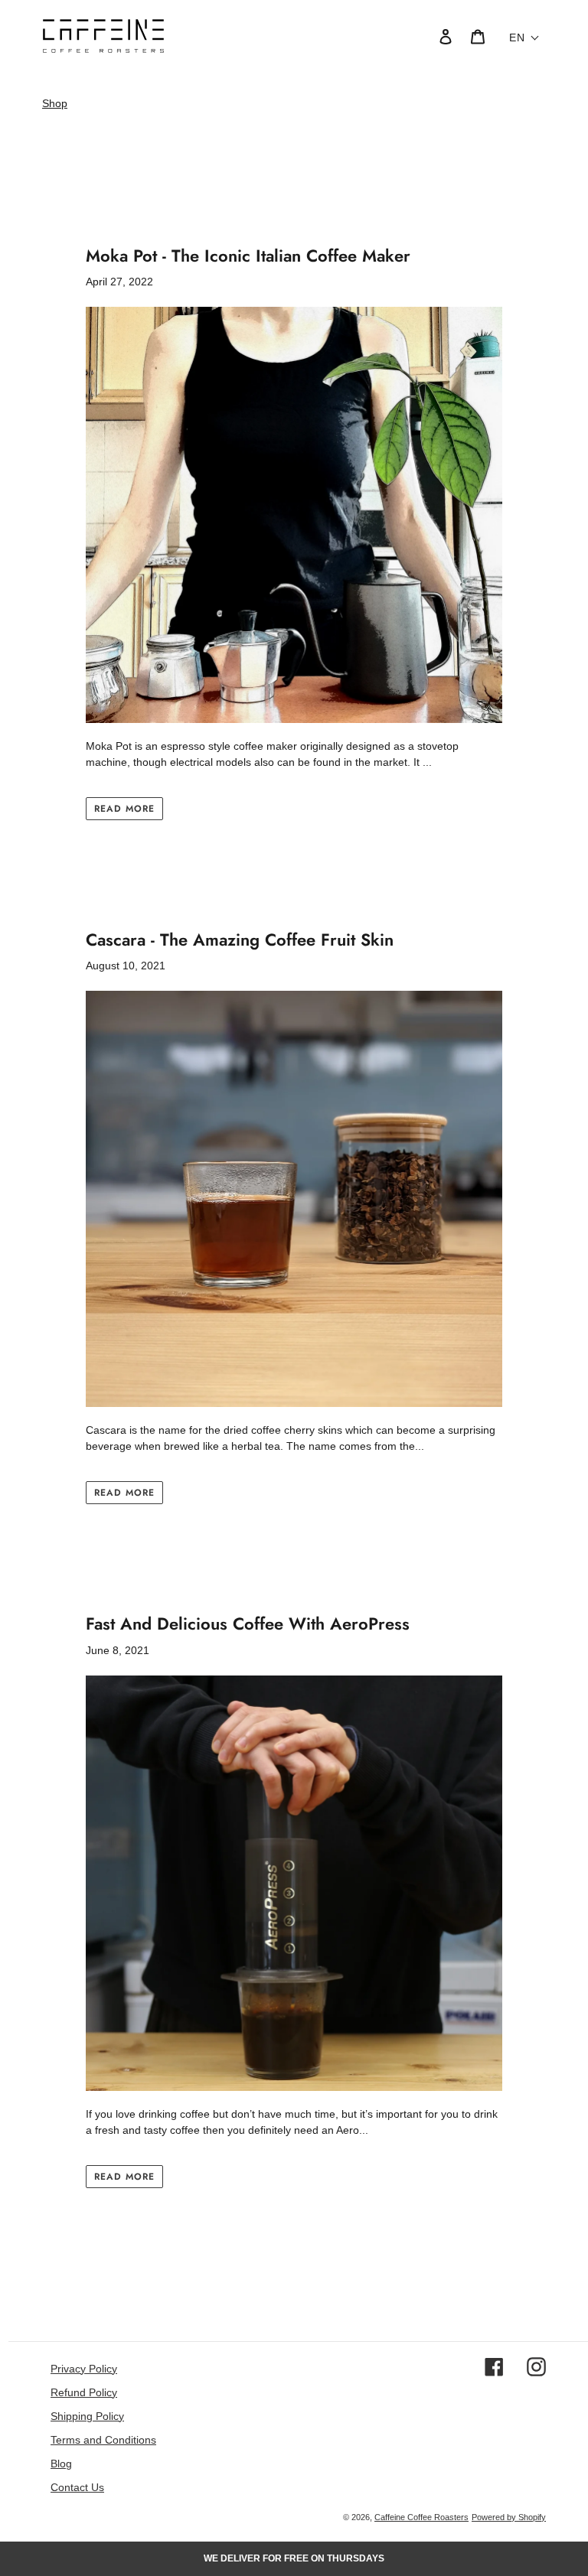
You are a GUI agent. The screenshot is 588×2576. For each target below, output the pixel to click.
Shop (55, 103)
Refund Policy (84, 2392)
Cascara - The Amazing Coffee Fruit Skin (240, 940)
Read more (124, 808)
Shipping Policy (87, 2416)
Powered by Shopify (509, 2517)
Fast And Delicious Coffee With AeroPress (248, 1623)
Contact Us (77, 2487)
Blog (61, 2464)
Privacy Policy (84, 2369)
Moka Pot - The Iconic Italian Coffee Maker (248, 256)
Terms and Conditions (103, 2440)
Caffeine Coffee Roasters (421, 2517)
